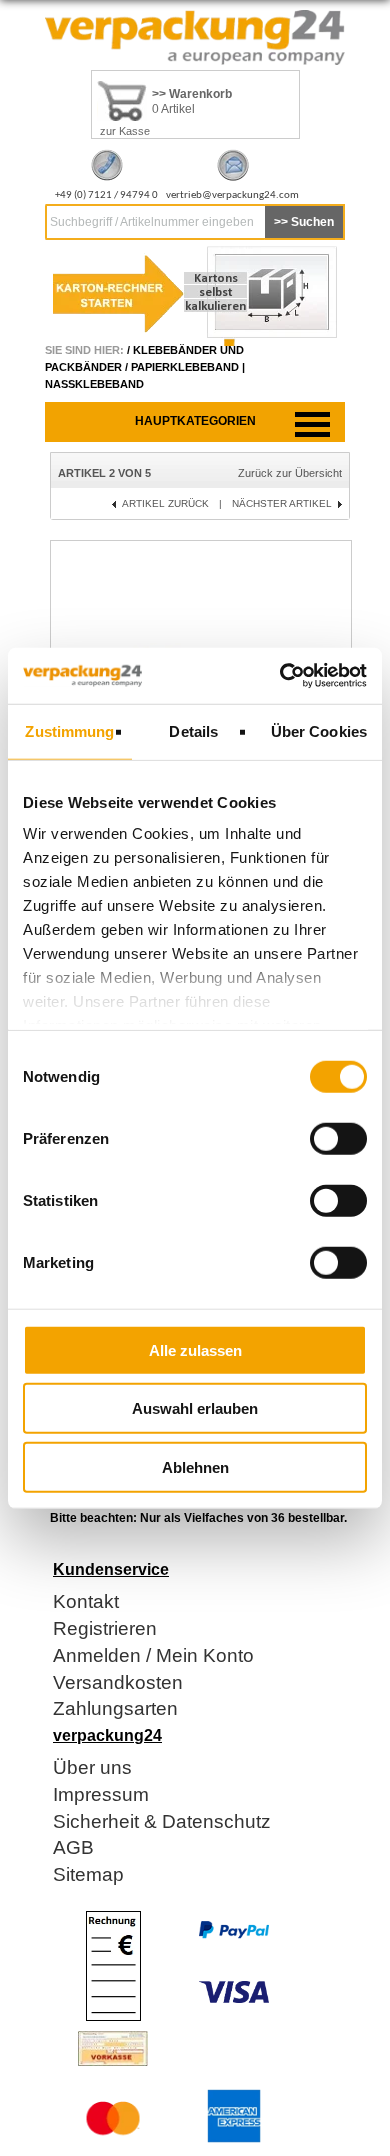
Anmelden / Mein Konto (153, 1656)
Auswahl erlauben (195, 1408)
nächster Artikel (282, 503)
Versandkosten (118, 1683)
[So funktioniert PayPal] (234, 1935)
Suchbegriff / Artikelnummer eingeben (152, 222)
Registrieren (105, 1629)
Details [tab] (193, 730)
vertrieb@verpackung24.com (232, 195)
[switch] (338, 1138)
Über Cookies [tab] (319, 730)
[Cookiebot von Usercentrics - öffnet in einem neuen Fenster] (280, 676)
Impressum (101, 1795)
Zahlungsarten (115, 1709)
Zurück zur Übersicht (290, 473)
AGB (73, 1848)
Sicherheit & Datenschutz (162, 1822)
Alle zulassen (195, 1349)
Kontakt (86, 1602)
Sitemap (88, 1875)
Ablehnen (195, 1466)
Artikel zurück (165, 503)
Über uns (92, 1768)
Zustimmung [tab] (69, 730)
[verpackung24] (195, 61)
